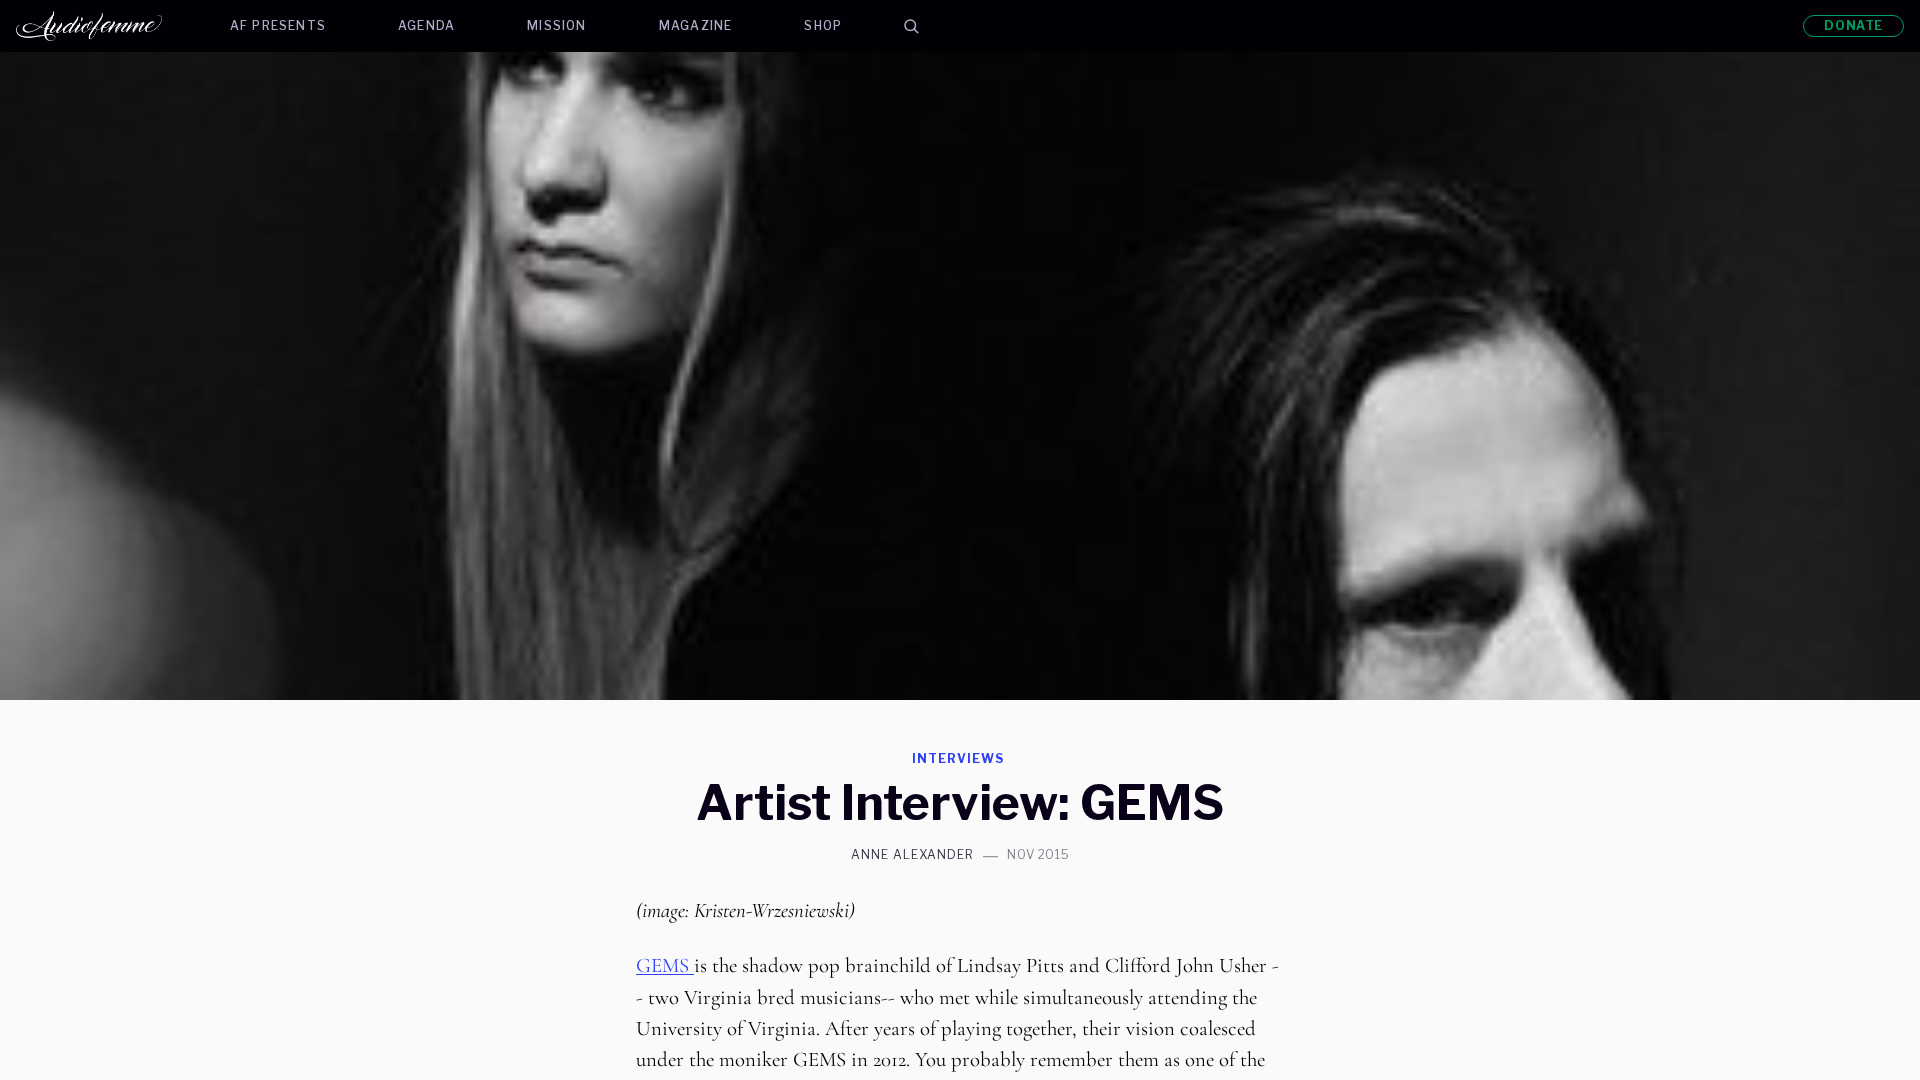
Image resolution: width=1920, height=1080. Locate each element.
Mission (556, 25)
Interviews (958, 758)
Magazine (696, 25)
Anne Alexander (912, 855)
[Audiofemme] (105, 26)
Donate (1853, 25)
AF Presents (278, 25)
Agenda (426, 25)
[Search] (911, 26)
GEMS (665, 965)
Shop (823, 25)
